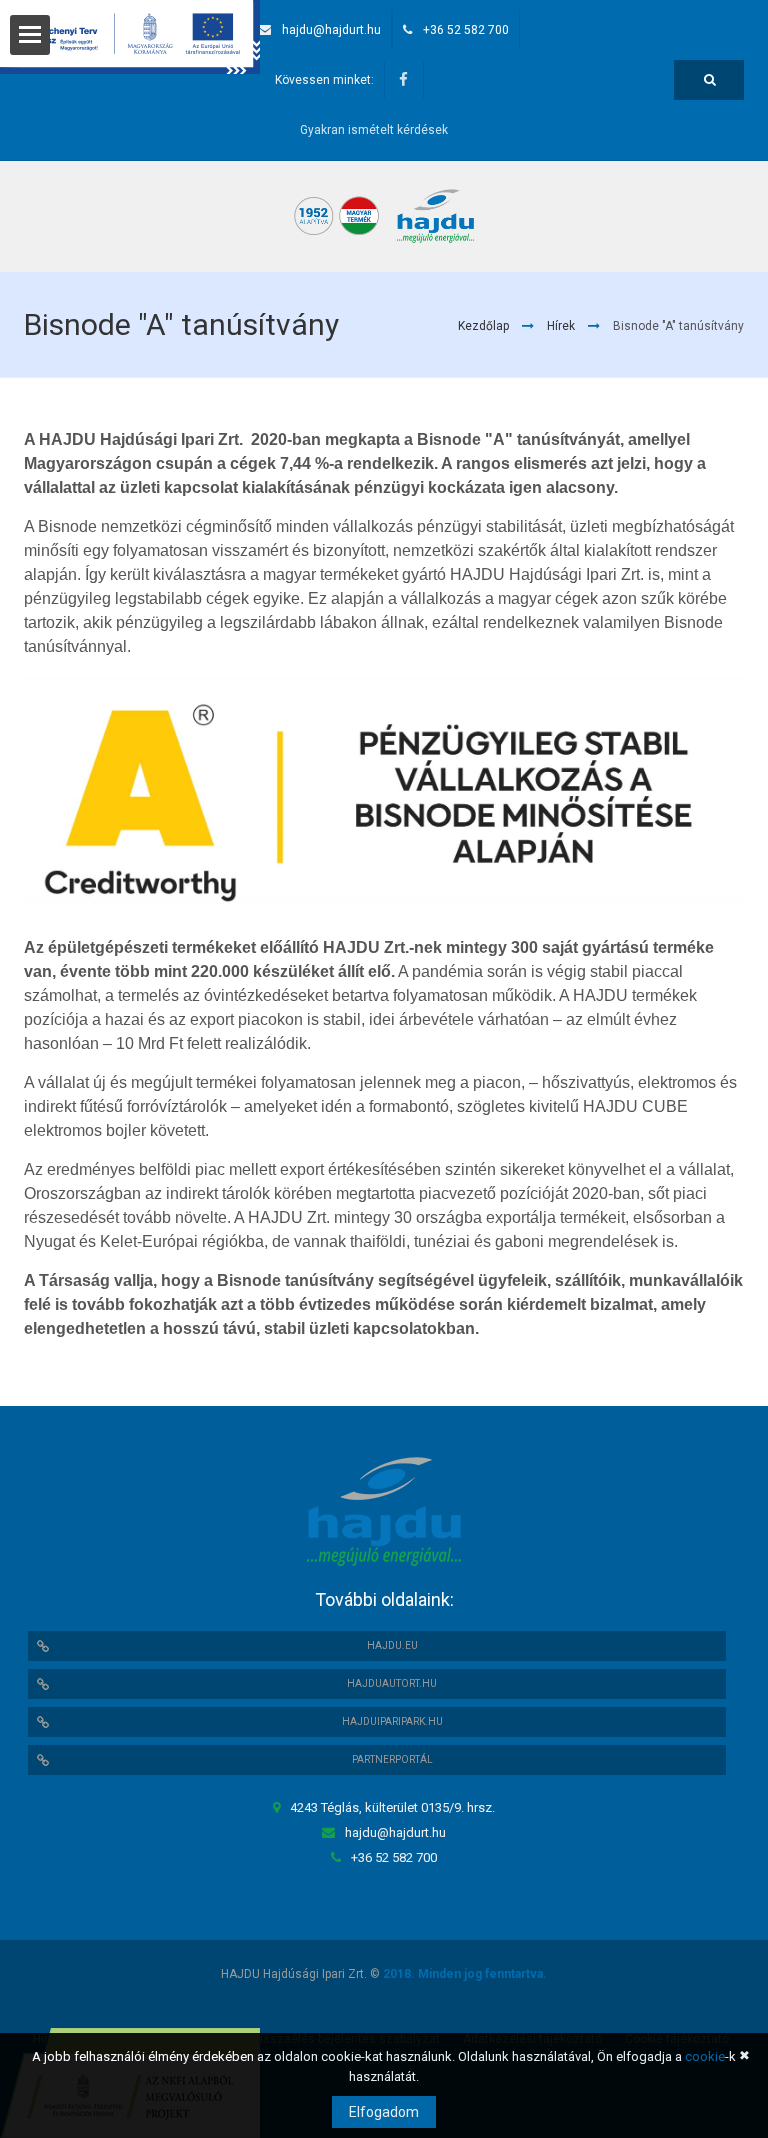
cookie (705, 2056)
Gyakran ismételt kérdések (374, 130)
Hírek (561, 326)
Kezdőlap (483, 326)
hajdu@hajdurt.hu (331, 30)
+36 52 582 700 (466, 30)
